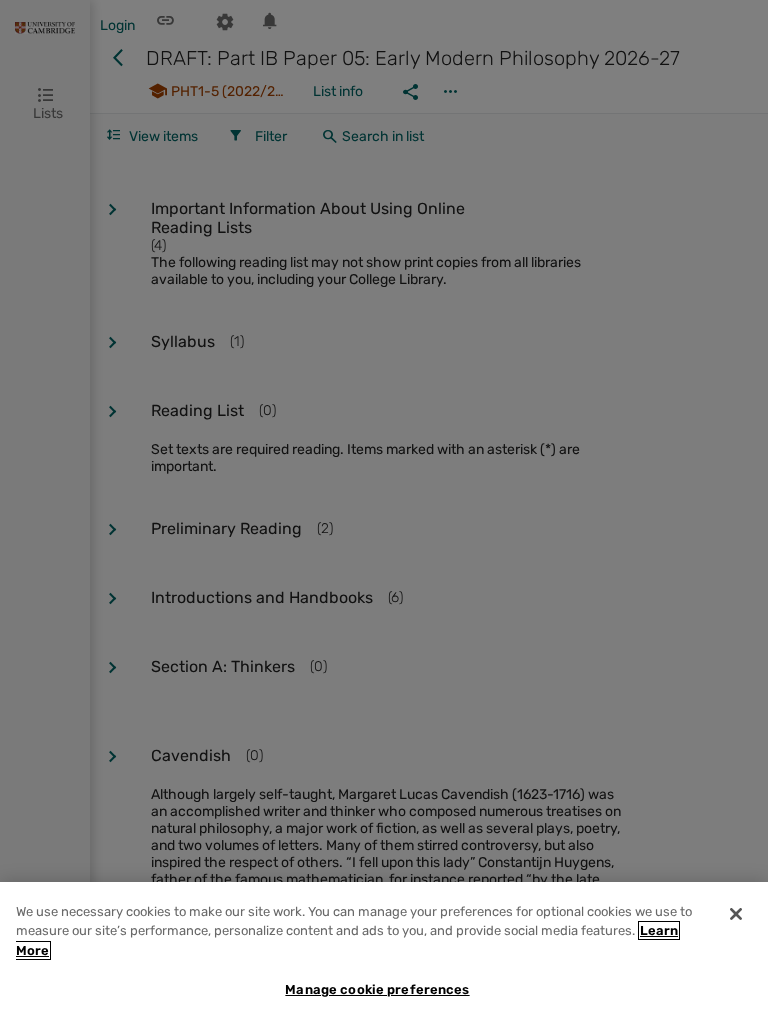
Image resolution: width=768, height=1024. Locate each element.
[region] (384, 953)
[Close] (736, 914)
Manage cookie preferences (377, 989)
